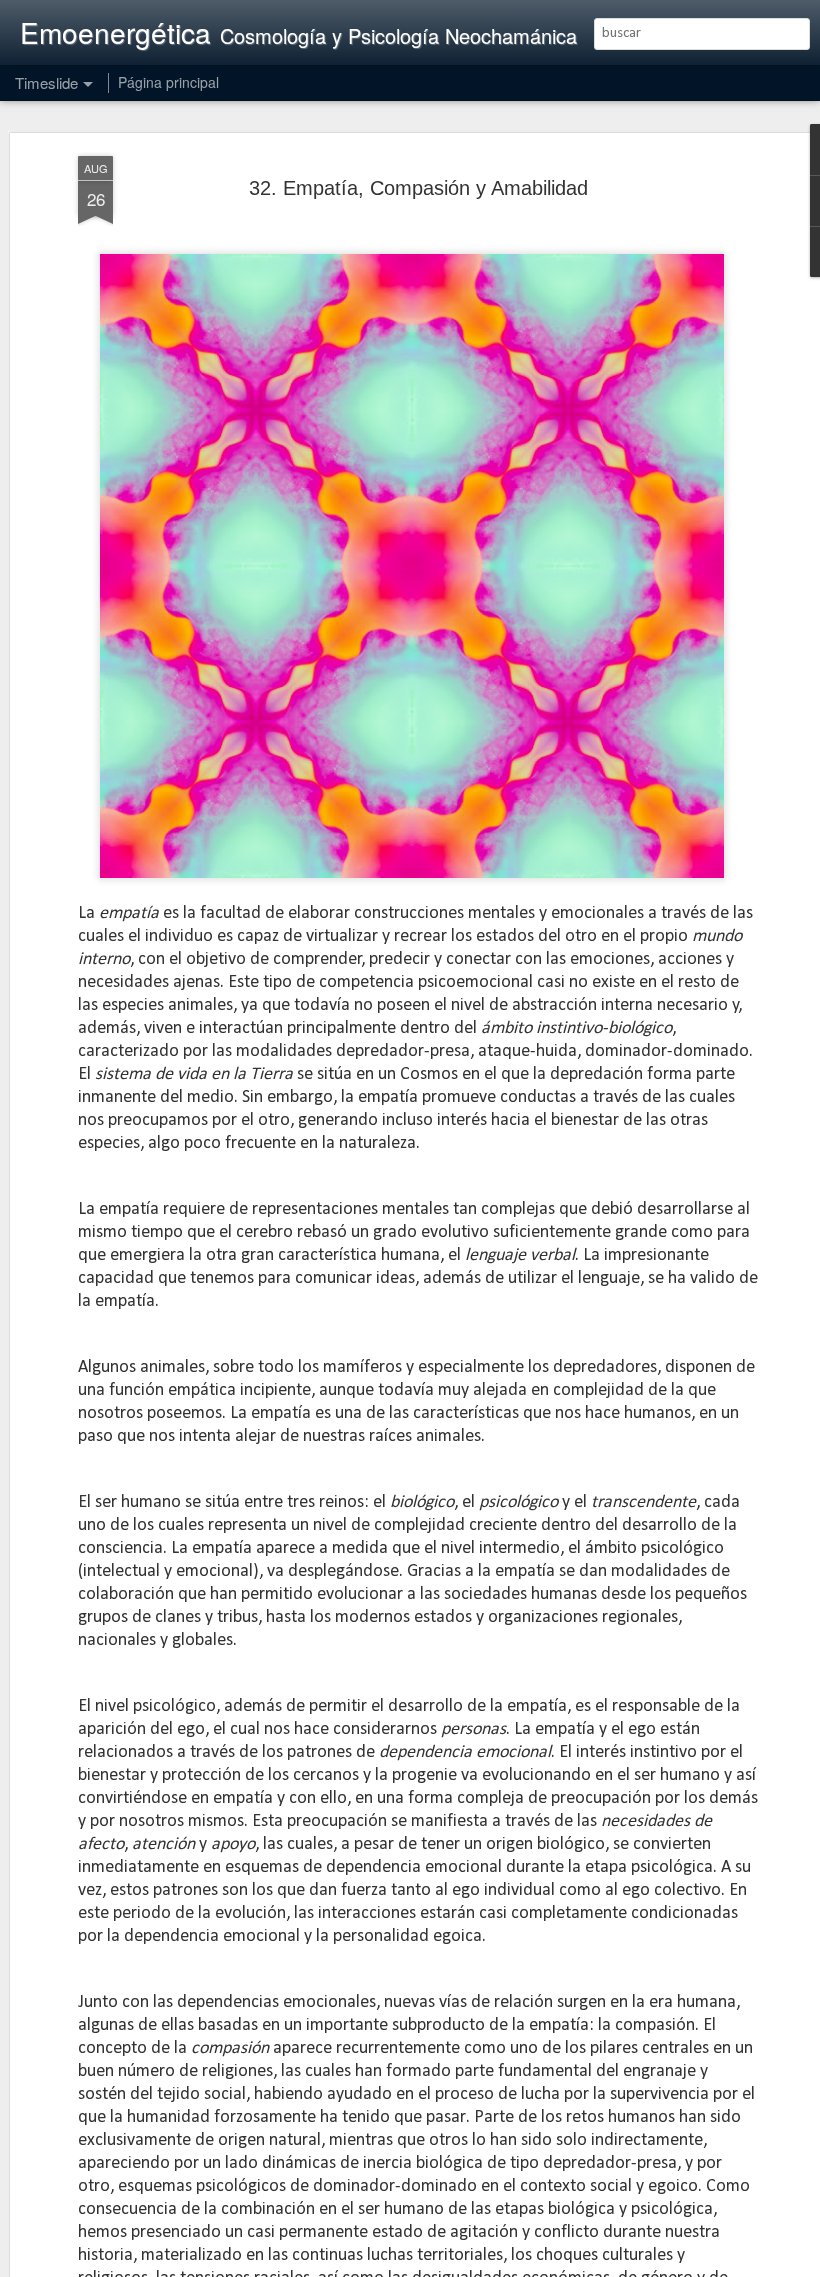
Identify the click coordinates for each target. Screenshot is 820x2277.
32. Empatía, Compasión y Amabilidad (418, 188)
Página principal (168, 82)
